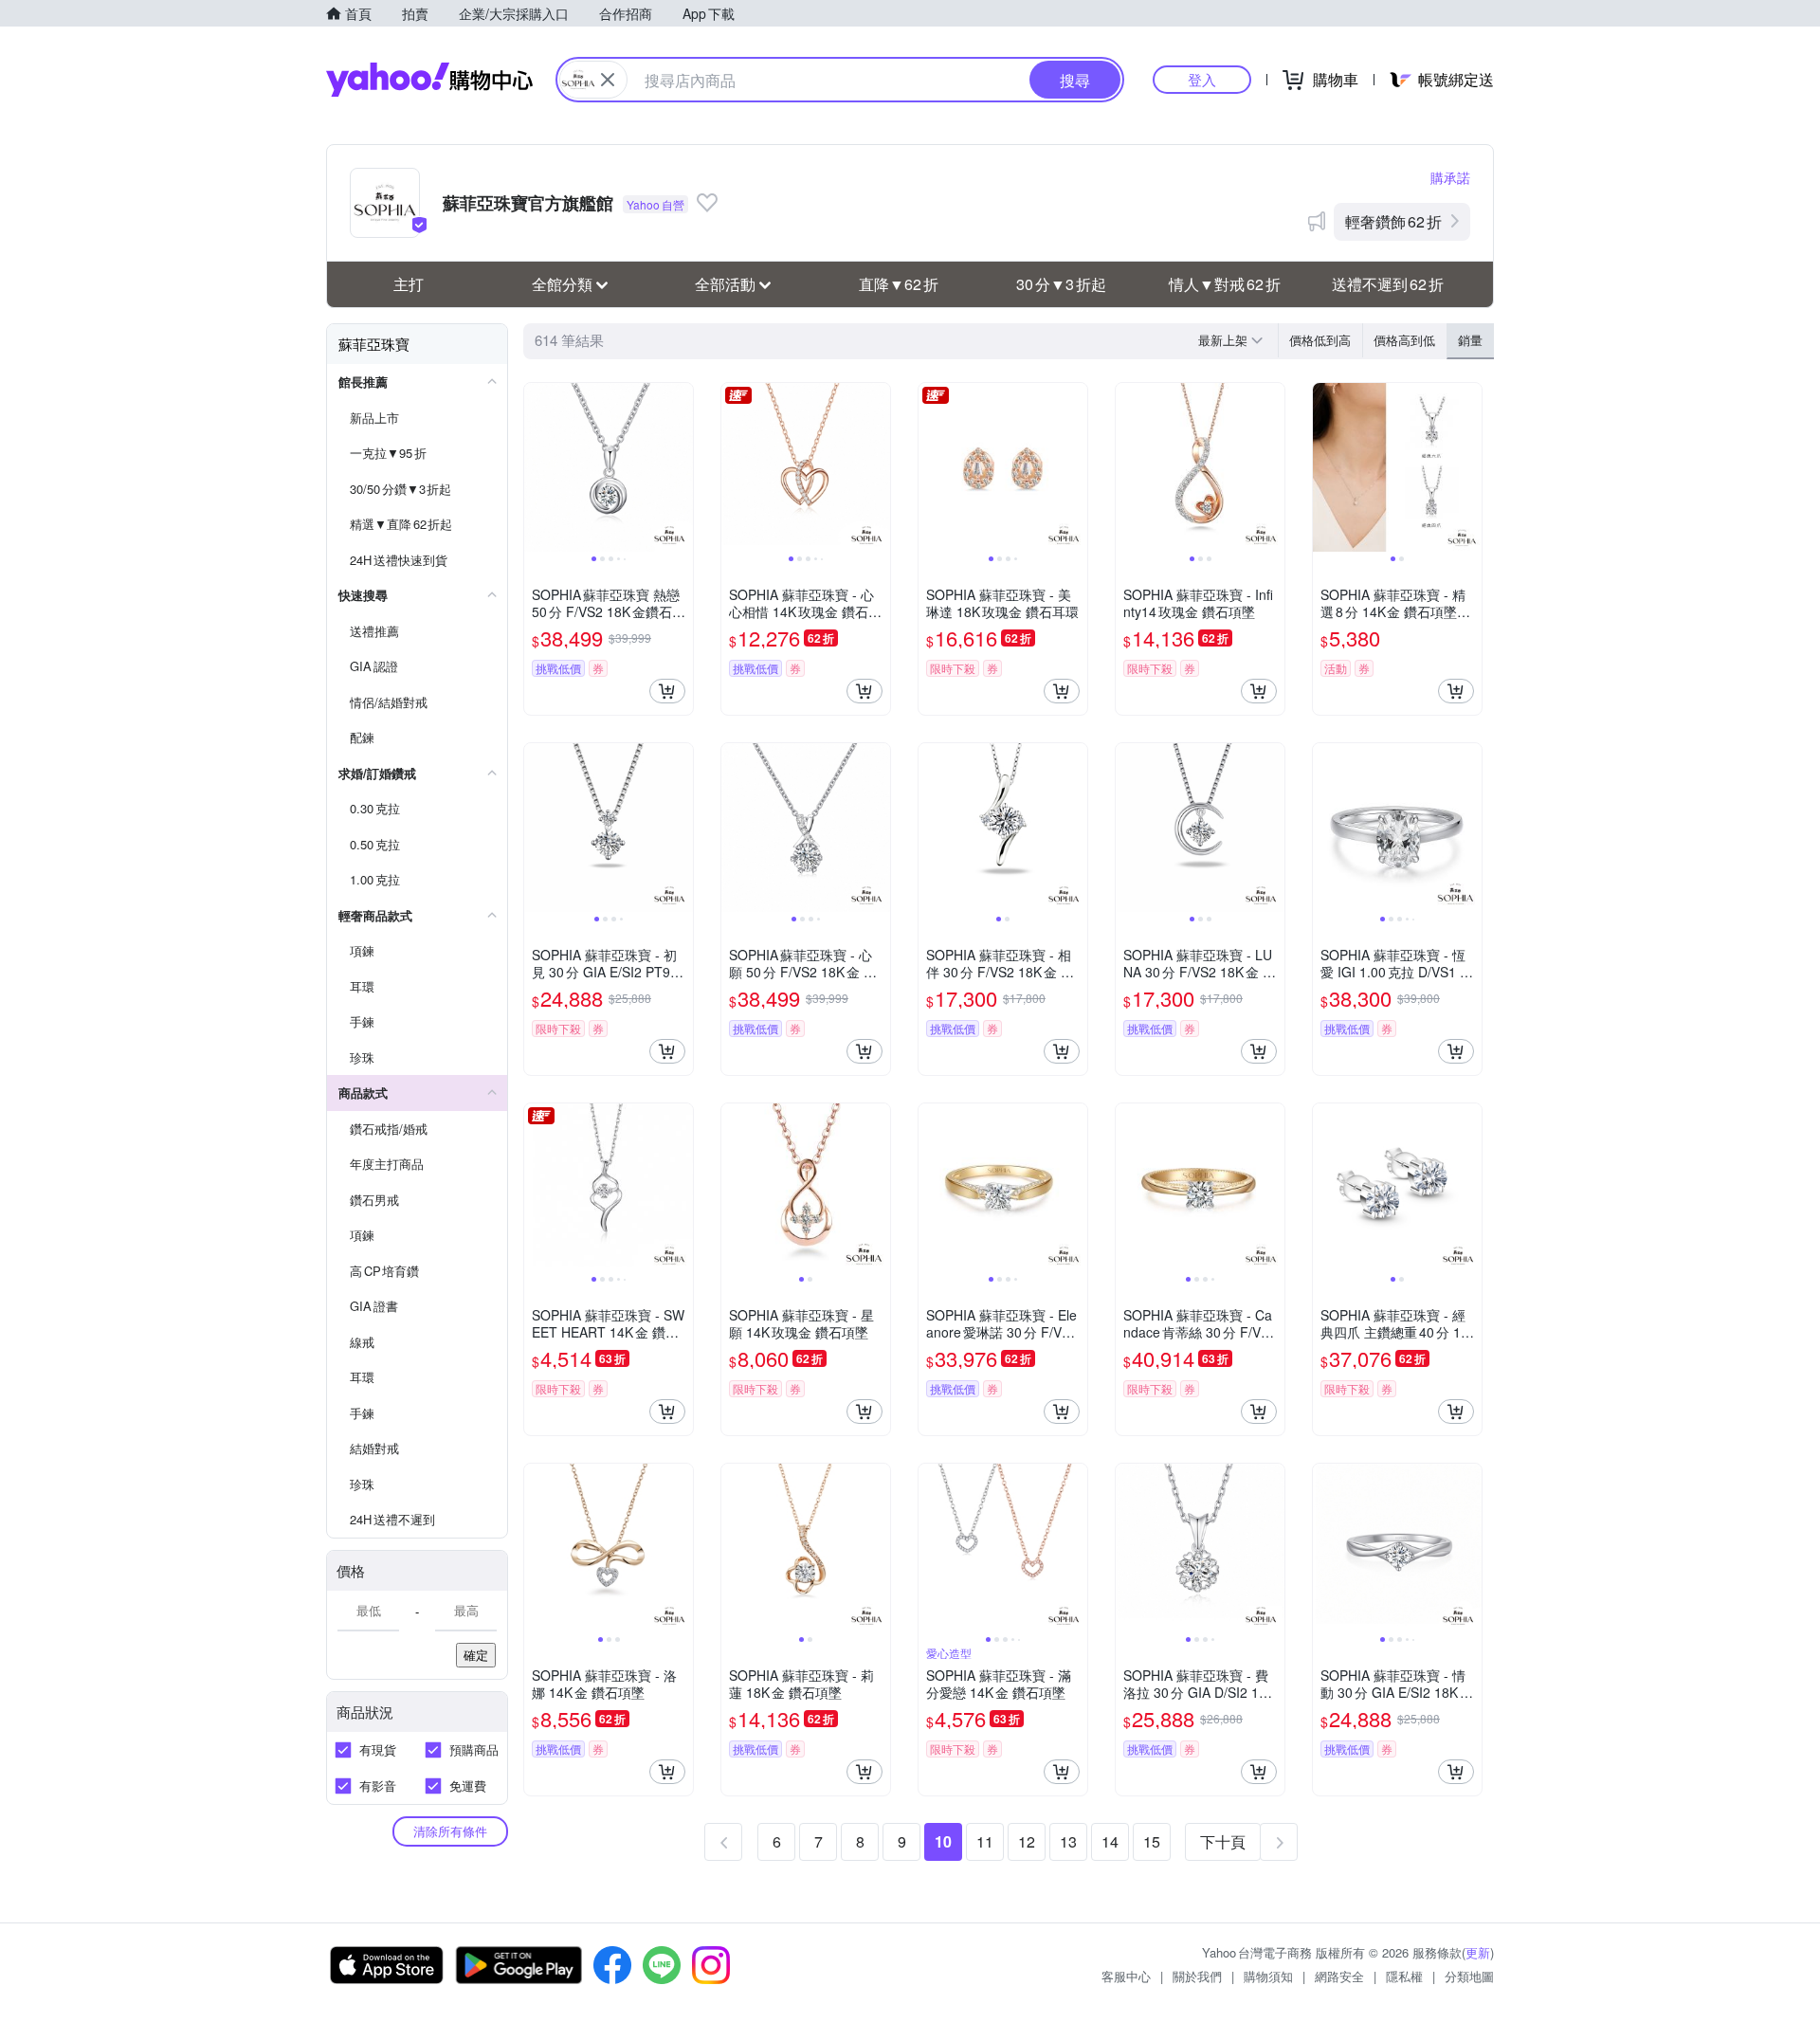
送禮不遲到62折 (1388, 284)
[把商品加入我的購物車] (667, 691)
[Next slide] (681, 467)
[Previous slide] (537, 467)
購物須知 (1268, 1976)
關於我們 (1197, 1976)
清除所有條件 (450, 1831)
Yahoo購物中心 (429, 80)
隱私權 (1404, 1976)
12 (1027, 1841)
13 (1068, 1841)
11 (985, 1841)
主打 (409, 284)
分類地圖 (1469, 1976)
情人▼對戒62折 (1225, 284)
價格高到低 (1404, 340)
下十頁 (1223, 1841)
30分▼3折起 (1061, 284)
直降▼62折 (899, 284)
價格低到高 (1320, 340)
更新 (1478, 1952)
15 (1152, 1841)
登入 (1202, 79)
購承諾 (1450, 177)
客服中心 (1126, 1976)
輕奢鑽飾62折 (1393, 221)
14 (1110, 1841)
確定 (476, 1655)
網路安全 (1339, 1976)
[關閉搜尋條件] (608, 80)
